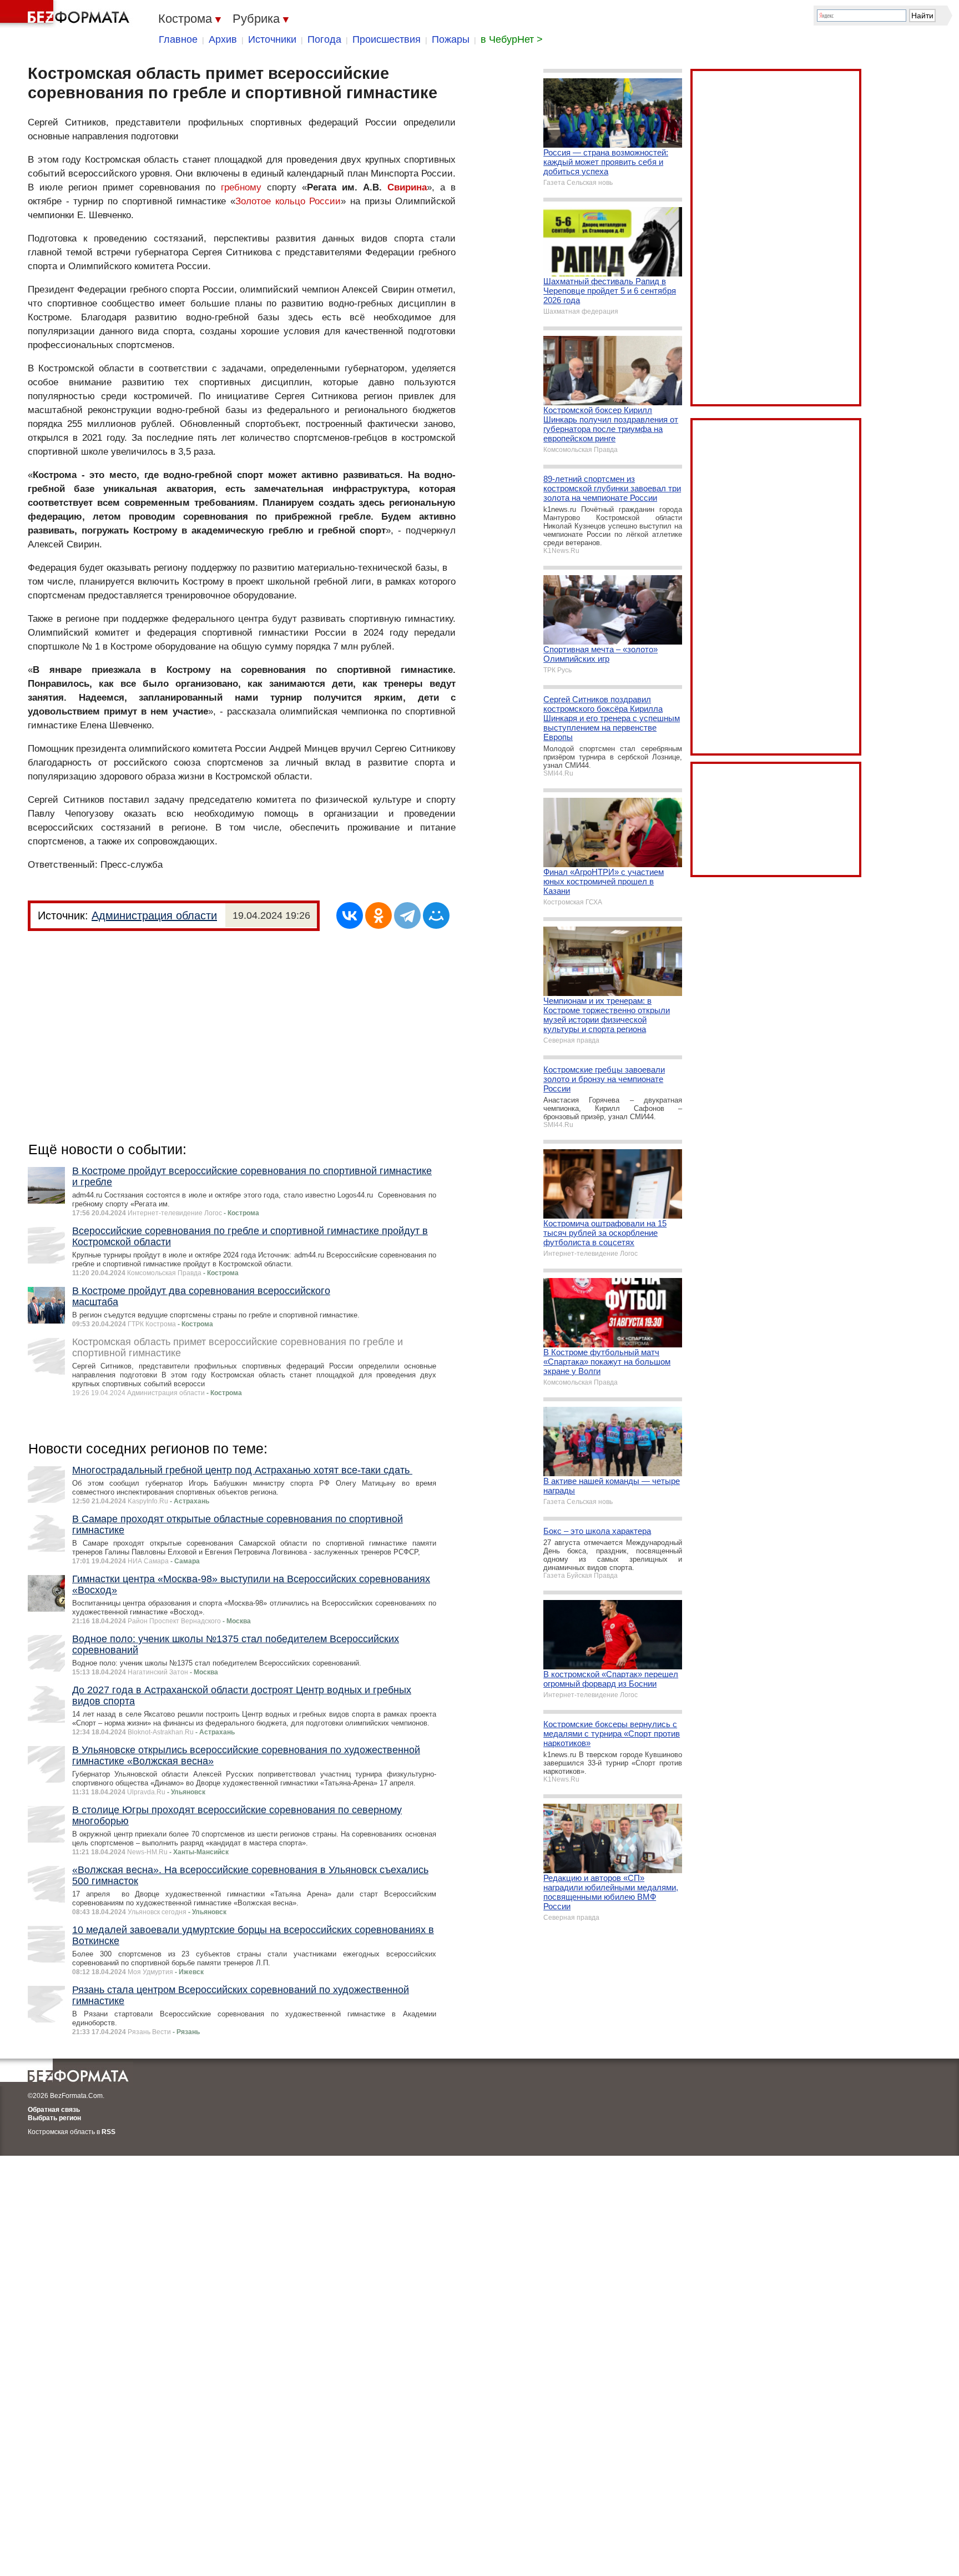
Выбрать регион (54, 2118)
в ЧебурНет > (512, 39)
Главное (178, 39)
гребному (241, 187)
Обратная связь (54, 2110)
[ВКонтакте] (350, 915)
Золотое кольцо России (288, 201)
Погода (324, 39)
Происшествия (387, 39)
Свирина (407, 187)
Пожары (451, 39)
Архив (223, 39)
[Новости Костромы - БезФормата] (67, 14)
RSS (108, 2132)
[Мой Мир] (436, 915)
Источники (272, 39)
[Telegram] (407, 915)
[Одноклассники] (378, 915)
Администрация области (154, 915)
